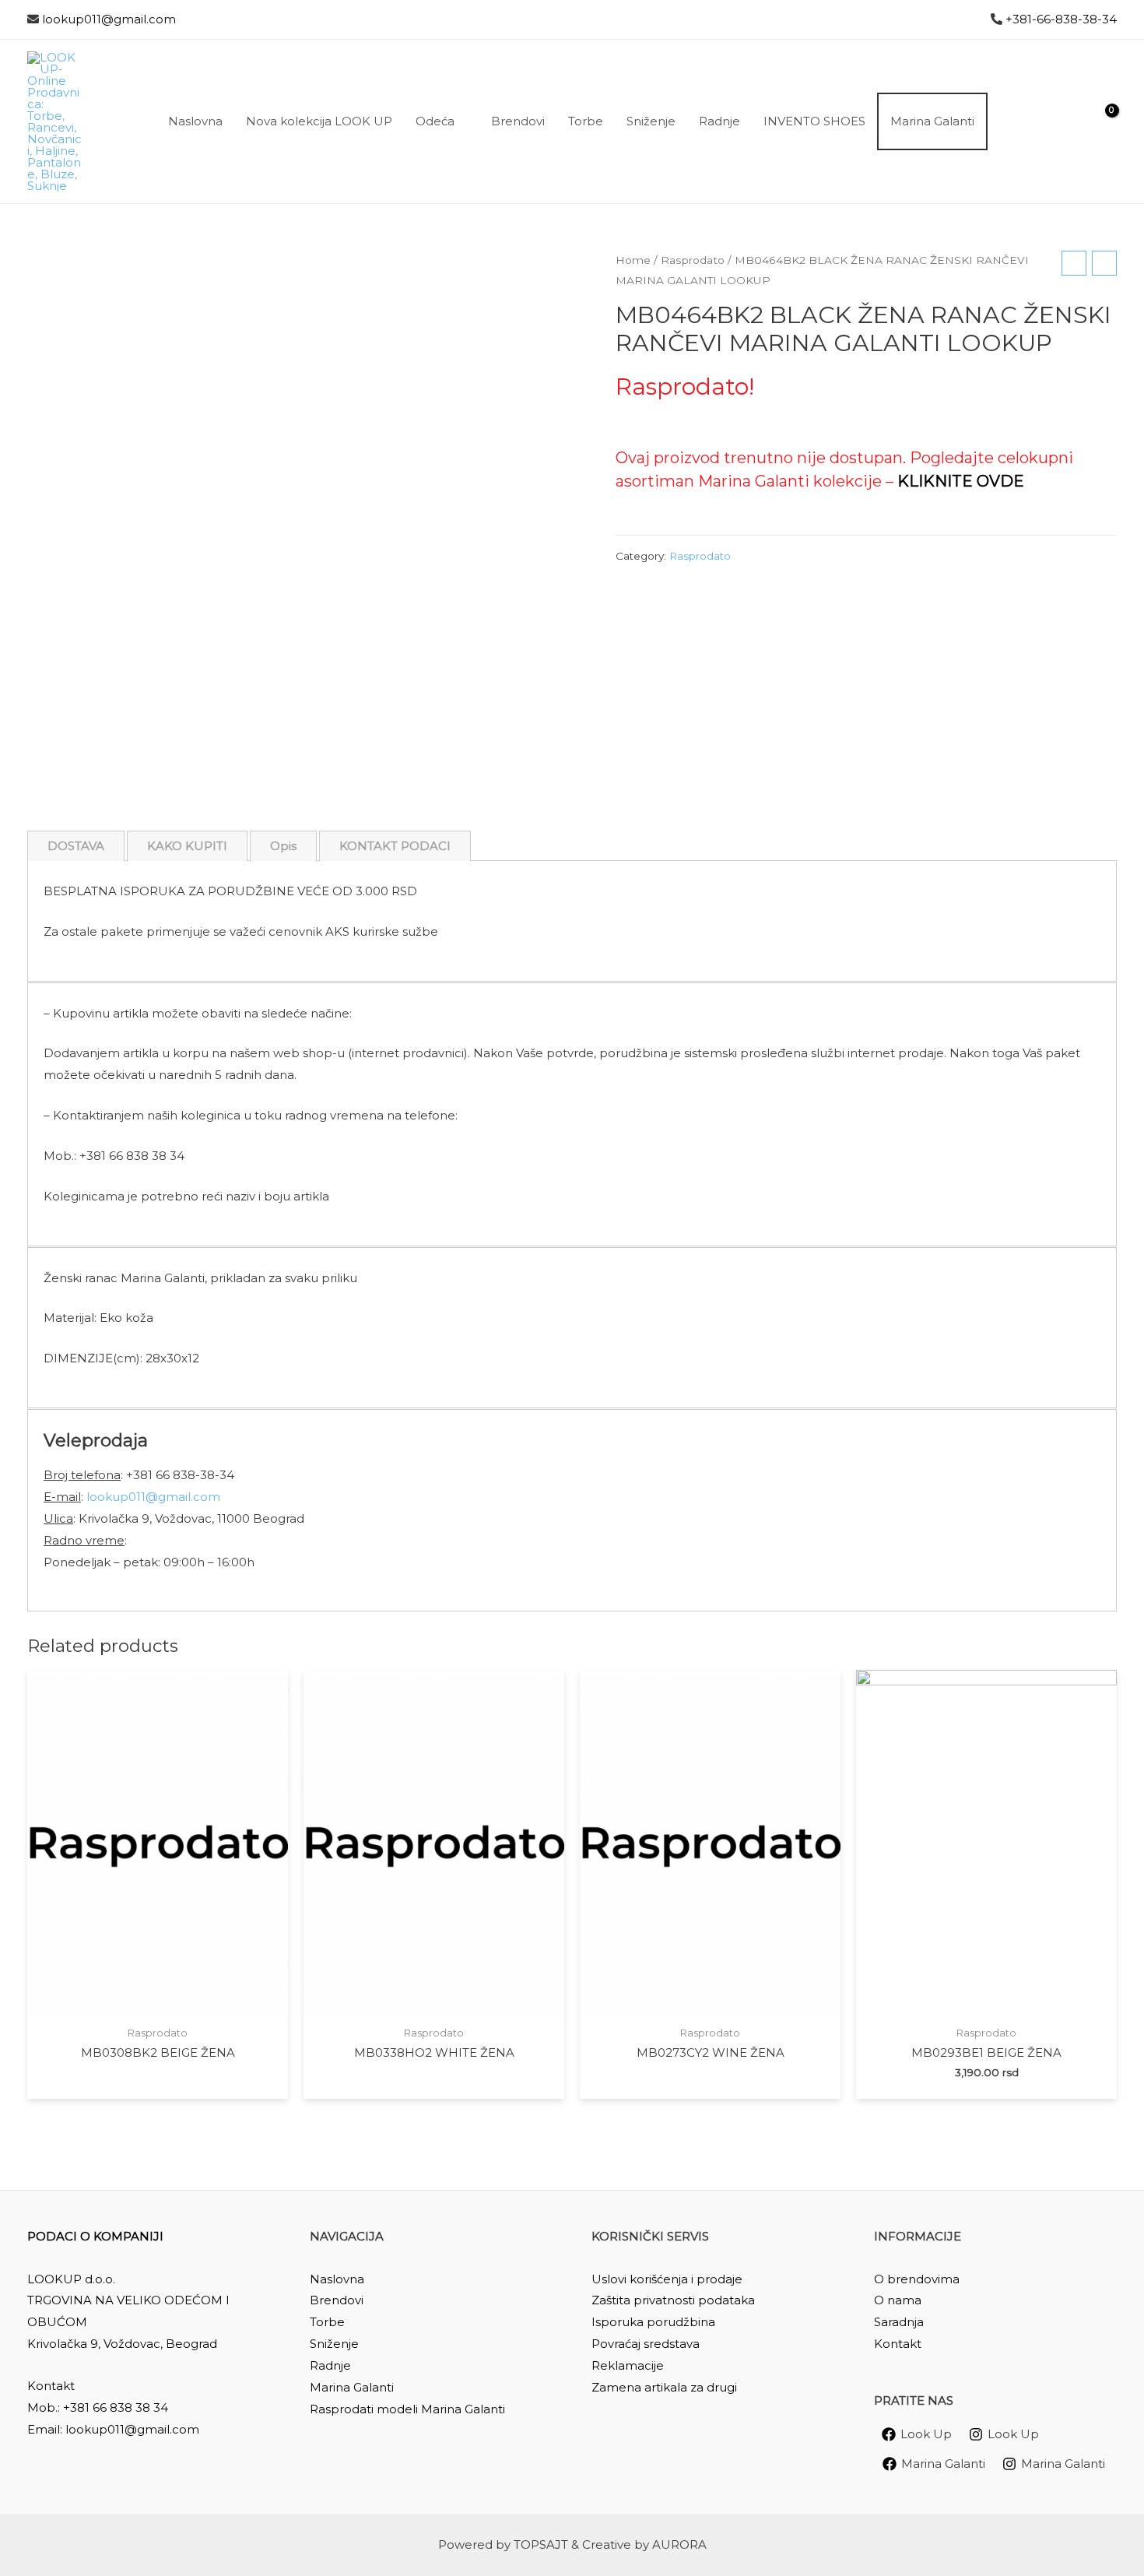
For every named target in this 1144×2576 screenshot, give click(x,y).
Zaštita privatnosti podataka (673, 2300)
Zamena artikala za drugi (664, 2387)
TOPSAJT (541, 2544)
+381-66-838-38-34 (1061, 19)
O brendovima (917, 2279)
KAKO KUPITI (187, 846)
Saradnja (899, 2322)
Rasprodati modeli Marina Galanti (407, 2409)
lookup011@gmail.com (109, 19)
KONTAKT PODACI (395, 846)
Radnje (330, 2365)
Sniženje (334, 2344)
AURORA (679, 2544)
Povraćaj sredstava (646, 2344)
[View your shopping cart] (1102, 121)
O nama (898, 2300)
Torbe (327, 2322)
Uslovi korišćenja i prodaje (667, 2279)
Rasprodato (693, 260)
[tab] (76, 846)
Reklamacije (628, 2365)
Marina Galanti (352, 2387)
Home (633, 260)
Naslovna (337, 2279)
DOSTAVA (76, 846)
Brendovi (337, 2300)
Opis (283, 846)
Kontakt (898, 2344)
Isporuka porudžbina (653, 2322)
